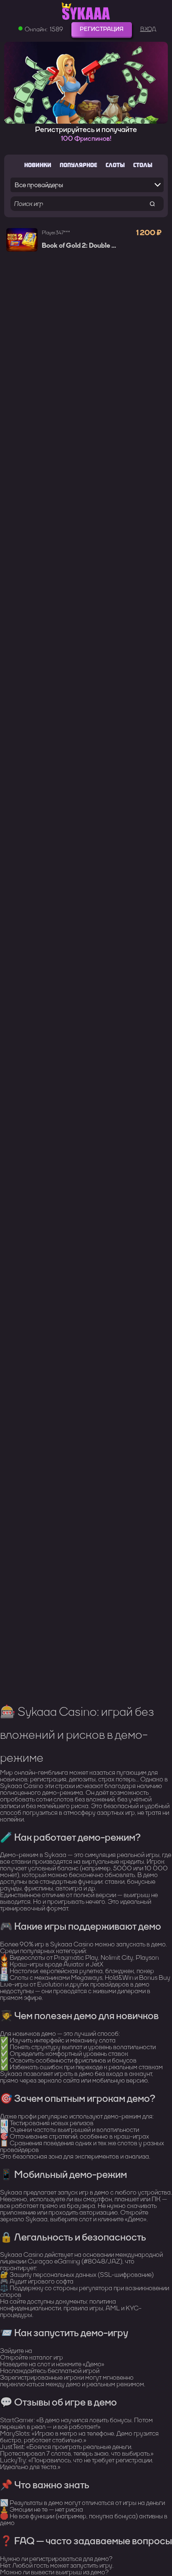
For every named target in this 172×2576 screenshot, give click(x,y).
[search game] (152, 204)
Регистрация (102, 29)
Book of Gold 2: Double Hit (81, 246)
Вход (148, 29)
